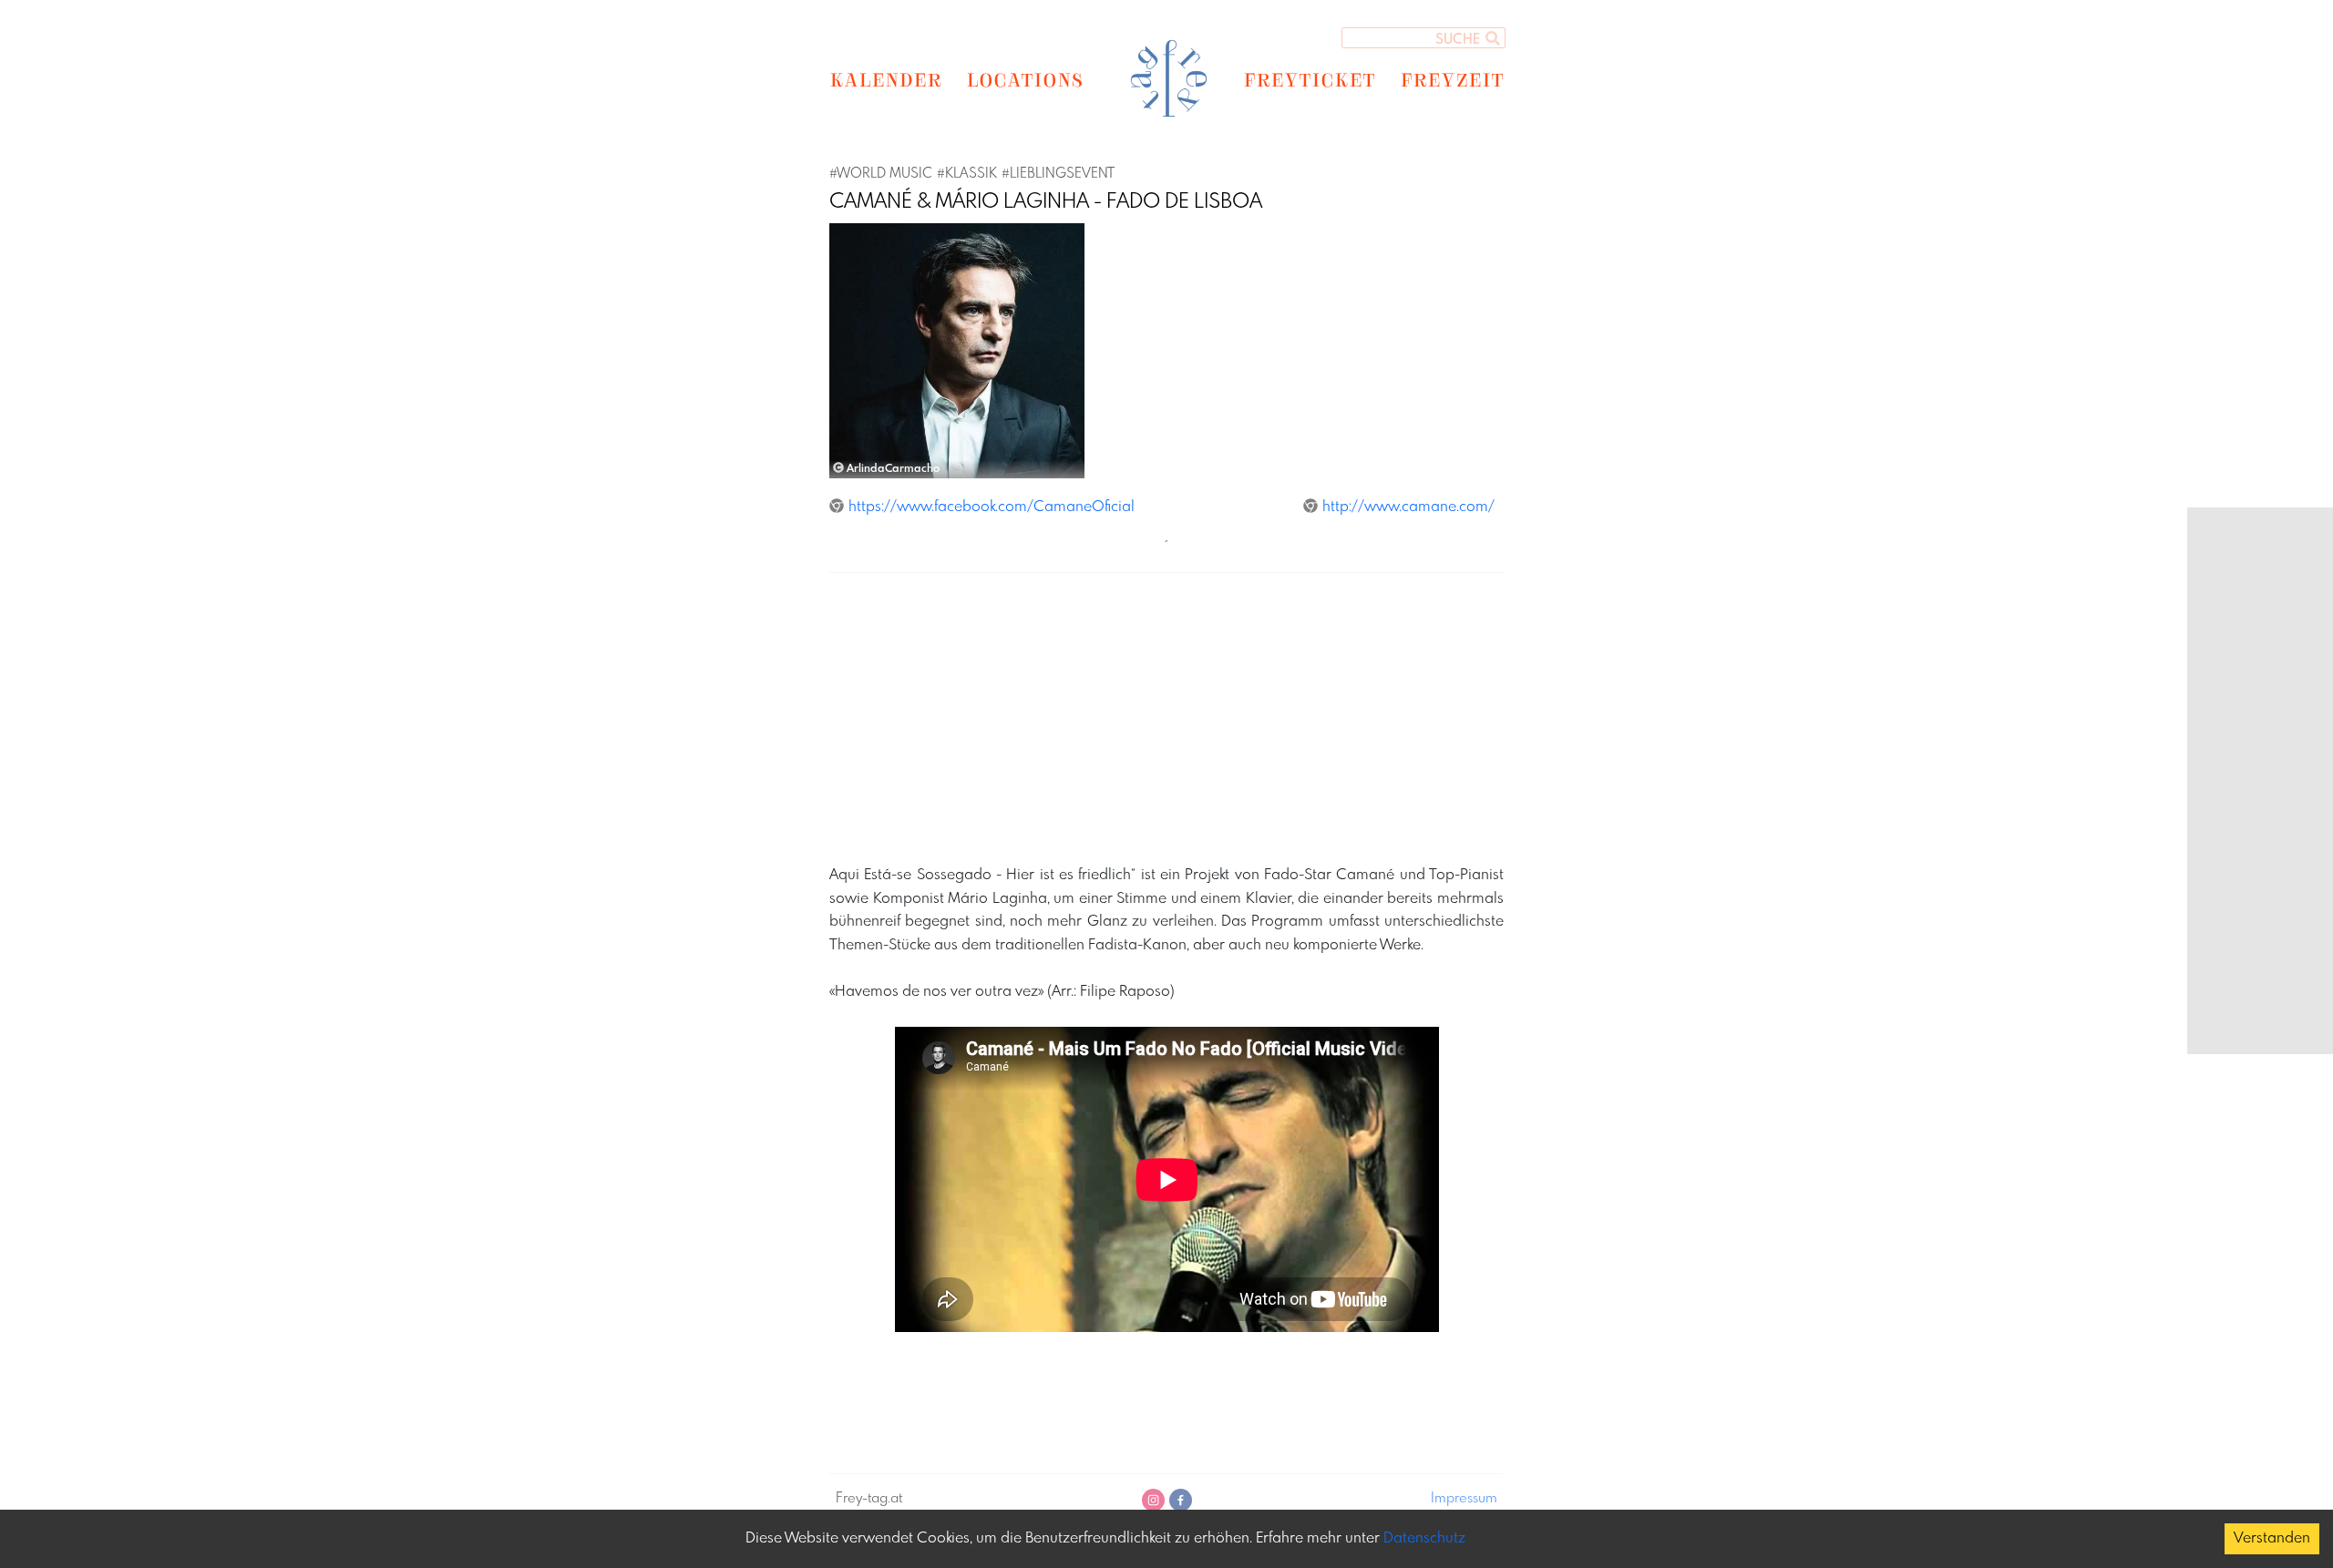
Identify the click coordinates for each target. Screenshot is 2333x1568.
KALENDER (885, 79)
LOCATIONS (1025, 79)
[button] (848, 351)
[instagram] (1153, 1500)
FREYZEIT (1452, 79)
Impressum (1464, 1499)
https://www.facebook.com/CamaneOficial (992, 507)
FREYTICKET (1309, 79)
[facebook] (1181, 1500)
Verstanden (2272, 1538)
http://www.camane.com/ (1408, 507)
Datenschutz (1424, 1538)
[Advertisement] (1376, 715)
